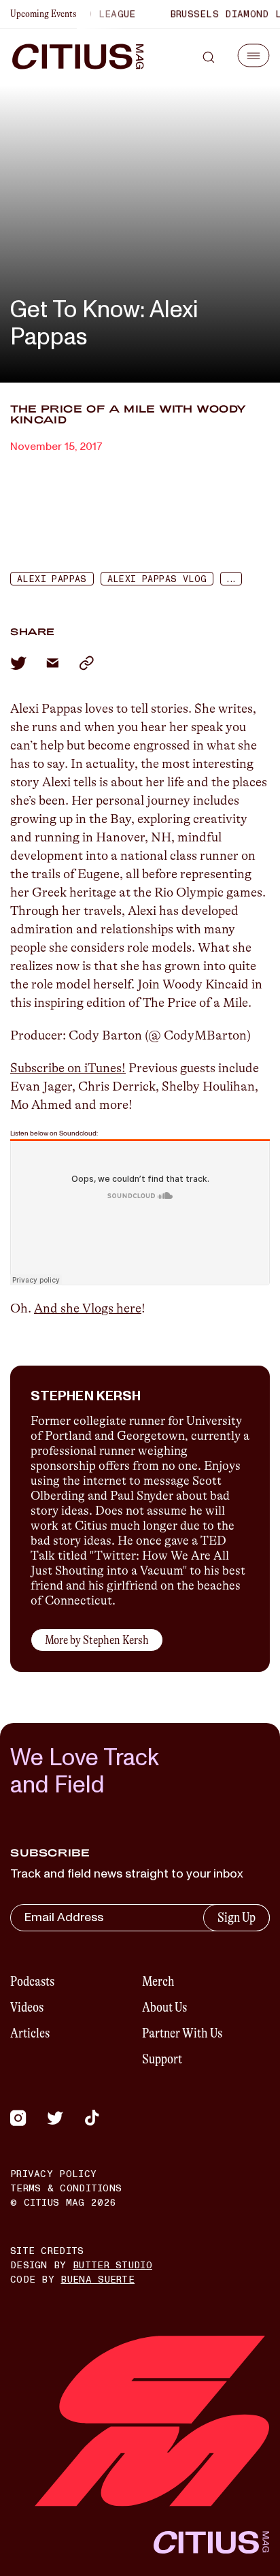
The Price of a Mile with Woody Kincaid (128, 414)
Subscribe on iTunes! (68, 1068)
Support (162, 2059)
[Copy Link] (86, 663)
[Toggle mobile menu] (253, 55)
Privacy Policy (53, 2174)
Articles (30, 2033)
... (230, 579)
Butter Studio (112, 2265)
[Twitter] (55, 2118)
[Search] (209, 57)
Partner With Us (182, 2033)
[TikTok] (92, 2118)
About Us (164, 2007)
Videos (27, 2007)
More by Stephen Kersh (97, 1640)
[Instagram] (18, 2118)
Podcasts (32, 1981)
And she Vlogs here (88, 1308)
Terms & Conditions (66, 2188)
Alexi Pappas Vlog (157, 579)
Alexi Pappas (52, 579)
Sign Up (237, 1917)
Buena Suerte (98, 2280)
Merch (158, 1981)
